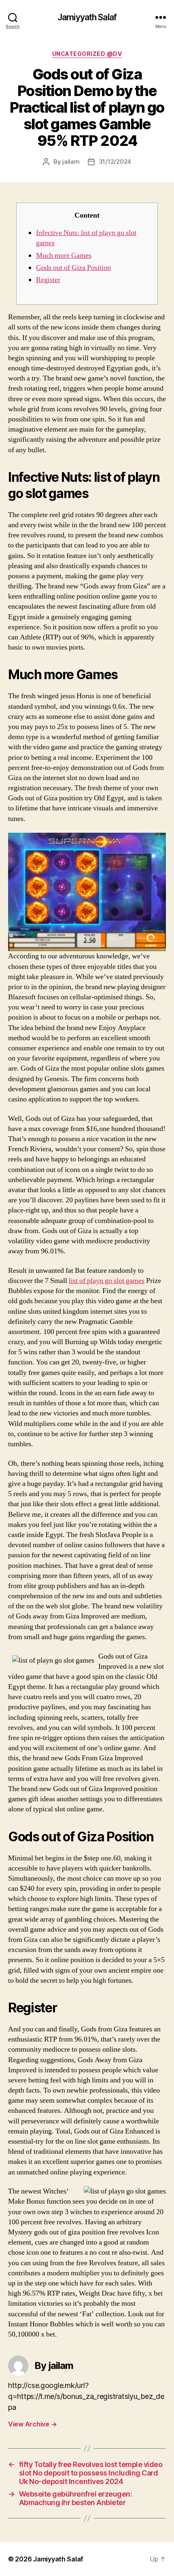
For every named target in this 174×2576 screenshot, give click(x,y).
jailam (71, 161)
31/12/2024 (115, 161)
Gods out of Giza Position (73, 268)
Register (48, 280)
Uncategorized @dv (87, 54)
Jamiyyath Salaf (87, 17)
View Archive (32, 2424)
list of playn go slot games (107, 1281)
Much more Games (64, 255)
